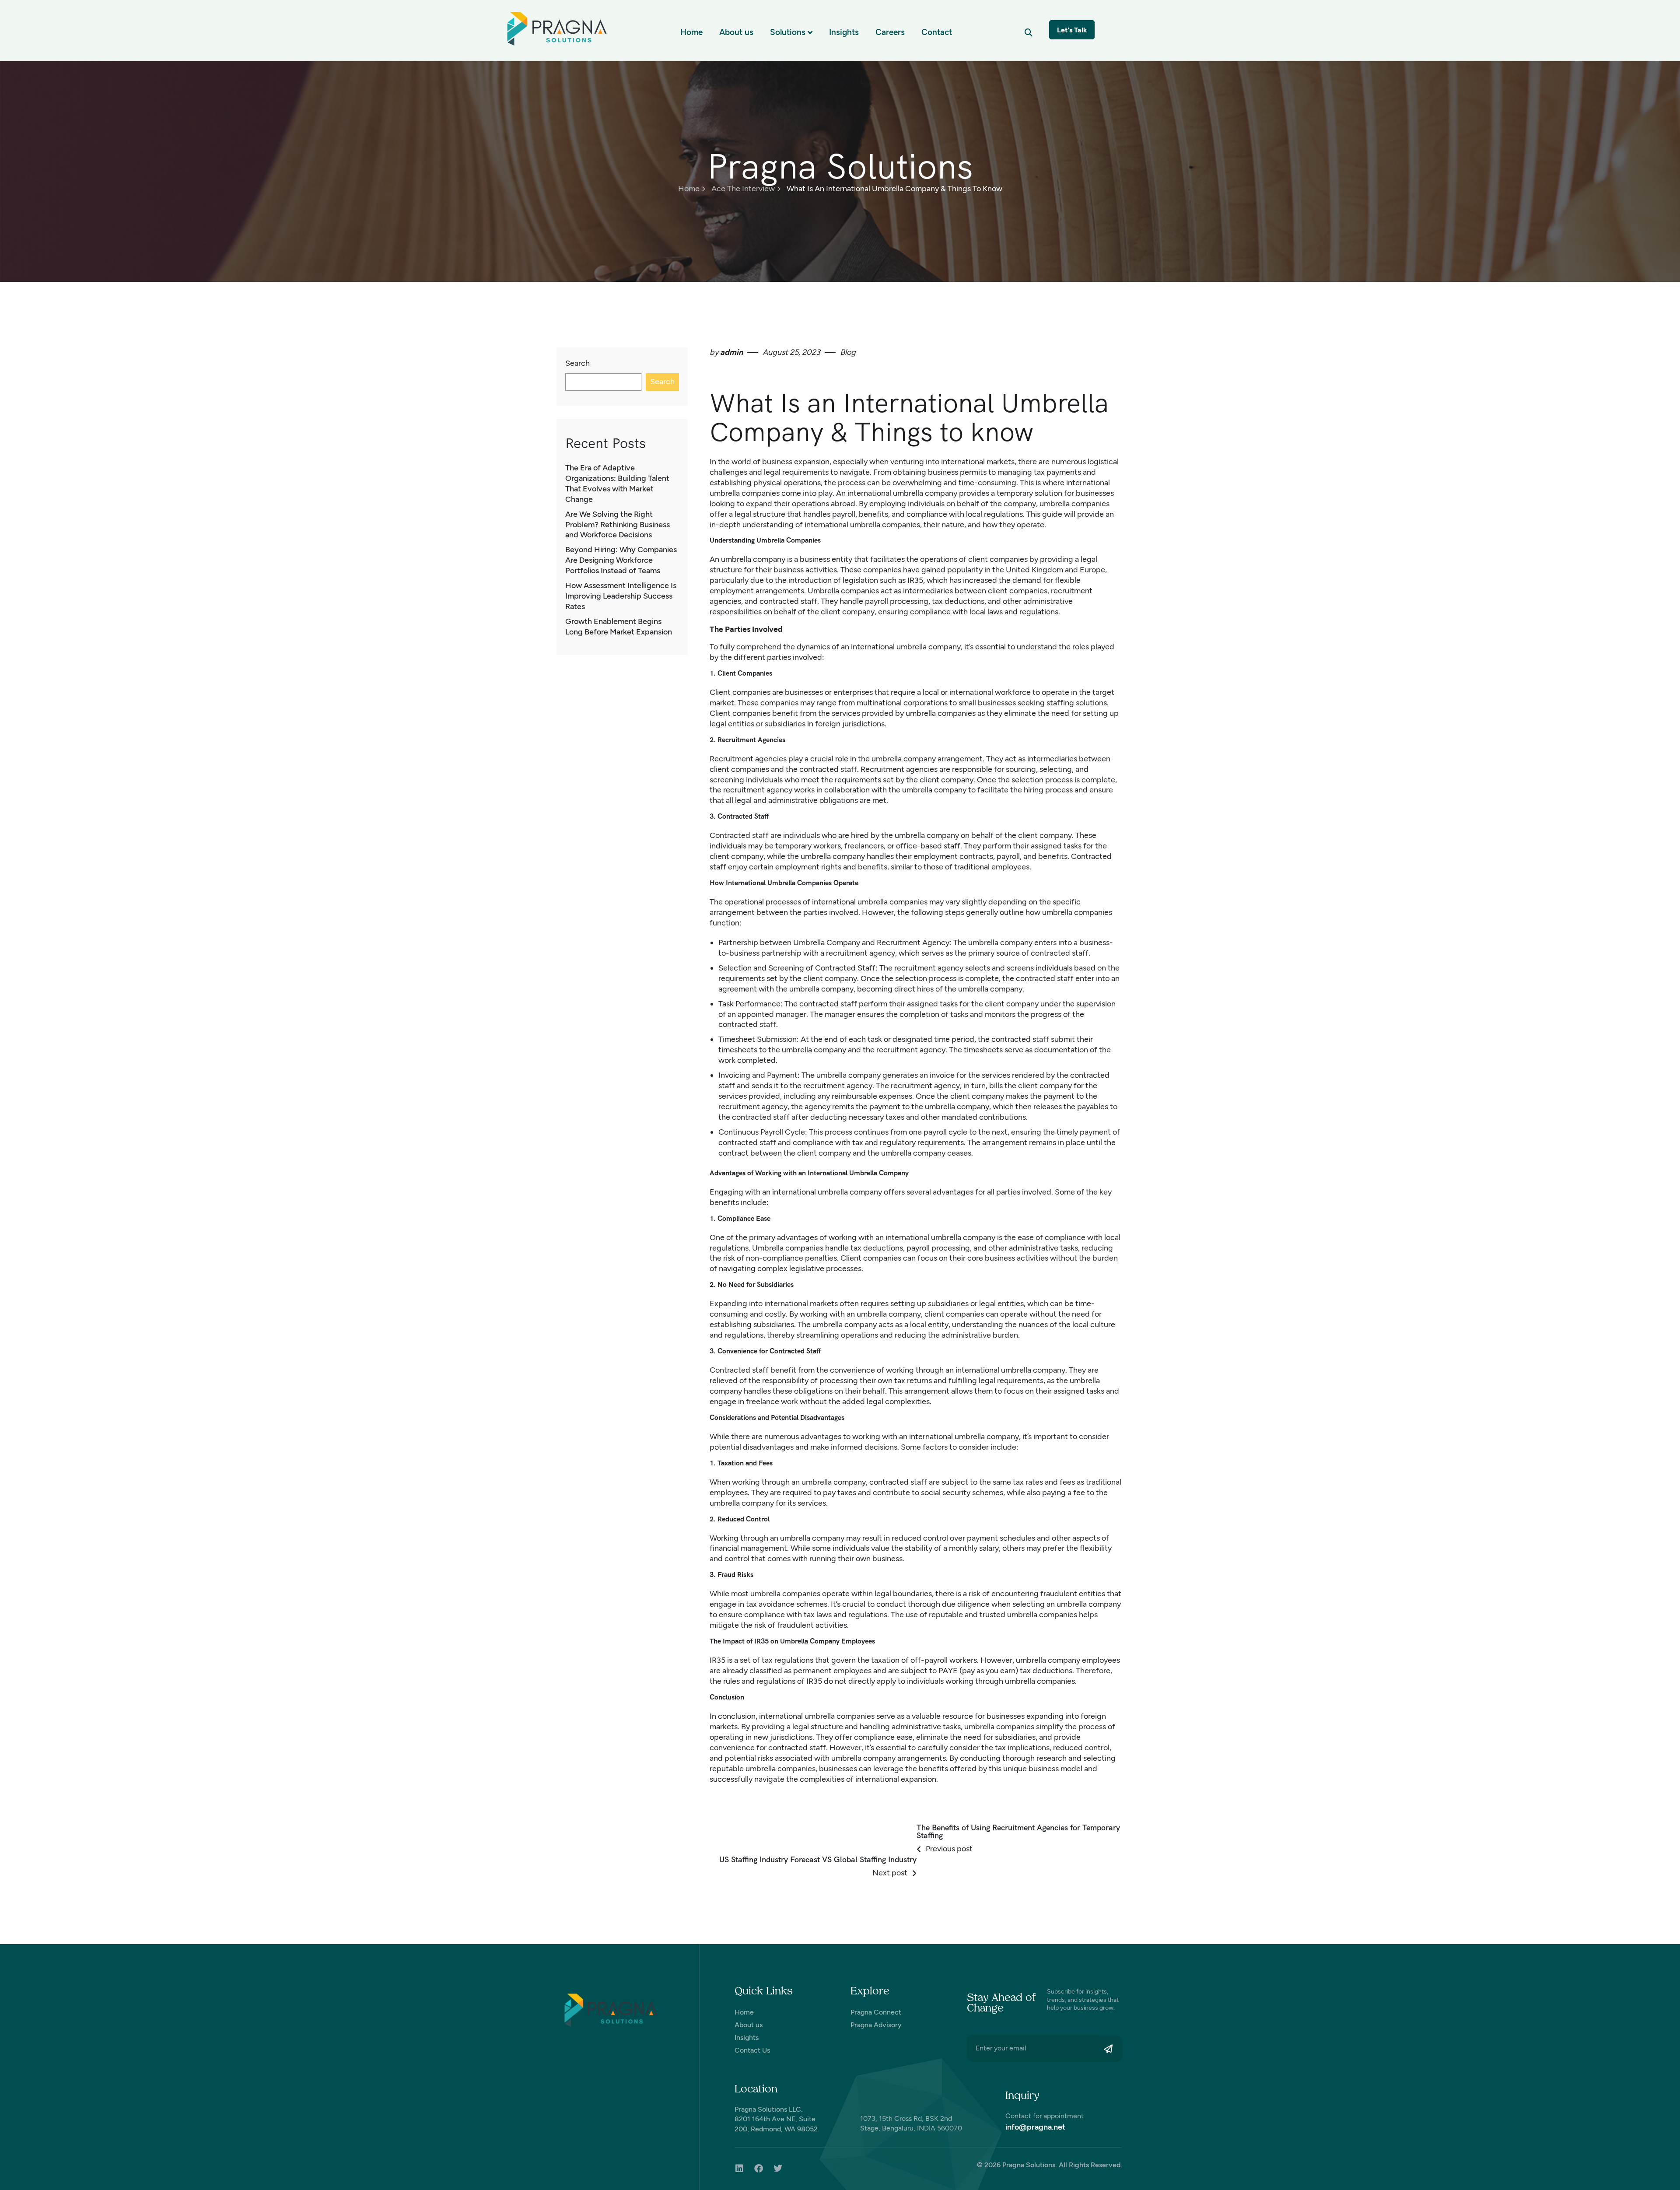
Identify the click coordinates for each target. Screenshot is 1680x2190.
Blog (848, 352)
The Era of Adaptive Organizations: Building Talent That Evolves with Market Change (617, 484)
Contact (937, 32)
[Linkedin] (739, 2169)
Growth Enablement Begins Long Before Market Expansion (619, 627)
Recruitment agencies (748, 759)
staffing (1060, 703)
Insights (844, 32)
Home (691, 32)
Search (577, 363)
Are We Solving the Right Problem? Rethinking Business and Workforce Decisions (618, 525)
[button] (1028, 32)
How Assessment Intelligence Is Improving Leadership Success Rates (621, 596)
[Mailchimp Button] (1111, 2049)
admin (731, 352)
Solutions (788, 32)
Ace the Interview (743, 189)
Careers (890, 32)
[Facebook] (759, 2169)
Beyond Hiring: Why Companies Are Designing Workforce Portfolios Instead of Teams (621, 560)
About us (736, 32)
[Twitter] (778, 2169)
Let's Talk (1072, 30)
